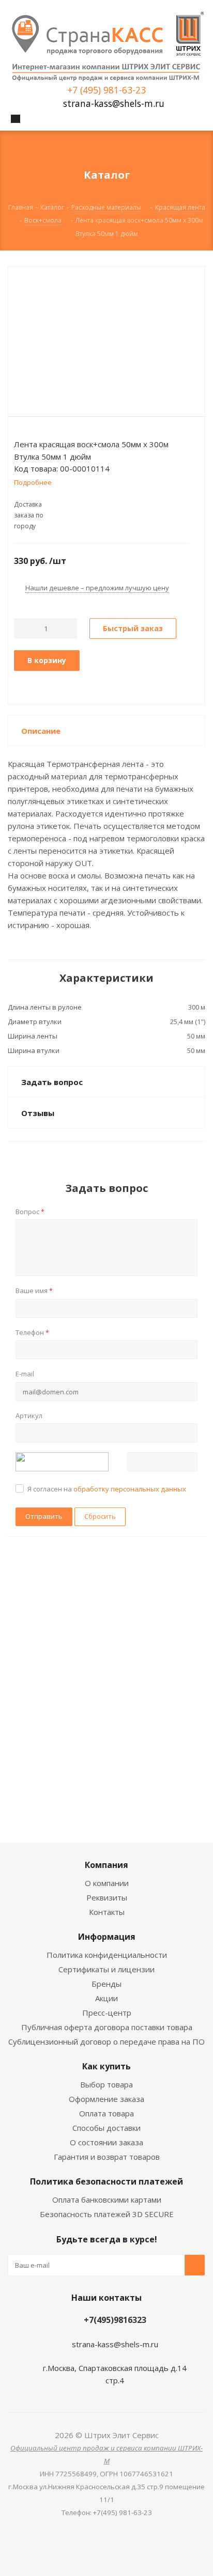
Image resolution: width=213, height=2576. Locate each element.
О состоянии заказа (106, 2142)
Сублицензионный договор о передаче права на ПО (106, 2041)
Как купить (106, 2066)
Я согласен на (107, 1489)
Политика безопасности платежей (106, 2181)
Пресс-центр (107, 2013)
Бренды (106, 1984)
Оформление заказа (106, 2099)
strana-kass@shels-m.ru (114, 104)
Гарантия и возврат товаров (107, 2157)
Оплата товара (106, 2113)
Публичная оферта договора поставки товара (107, 2027)
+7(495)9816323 (115, 2320)
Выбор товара (106, 2084)
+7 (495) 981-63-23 (106, 90)
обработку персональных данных (130, 1489)
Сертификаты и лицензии (106, 1969)
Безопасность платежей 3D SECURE (107, 2214)
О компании (107, 1883)
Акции (106, 1998)
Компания (106, 1865)
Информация (107, 1937)
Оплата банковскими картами (107, 2200)
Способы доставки (106, 2128)
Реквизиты (107, 1897)
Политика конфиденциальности (107, 1955)
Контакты (107, 1912)
